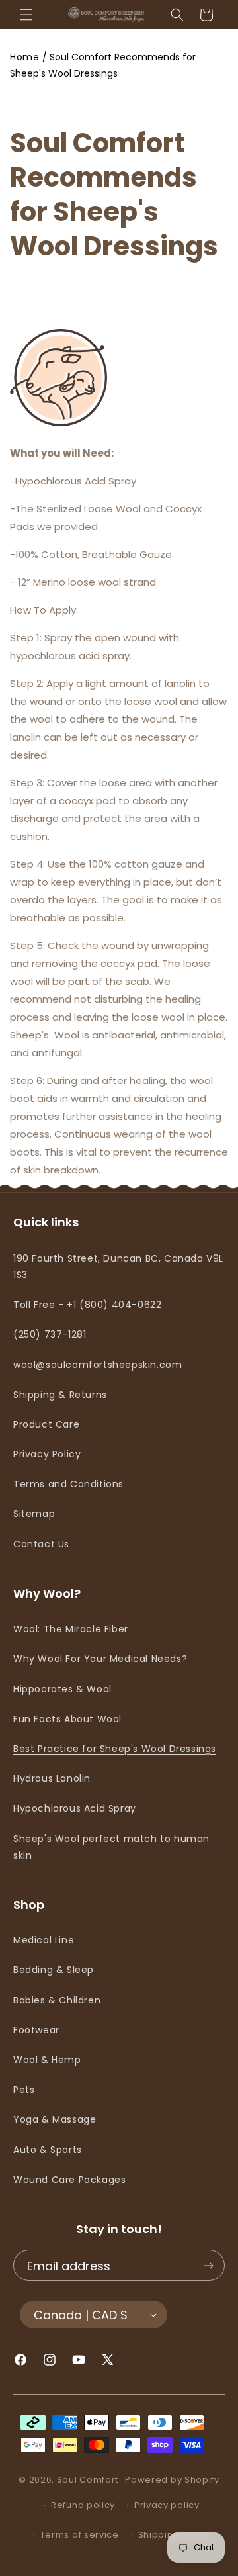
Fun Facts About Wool (67, 1719)
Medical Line (44, 1940)
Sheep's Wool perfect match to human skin (111, 1847)
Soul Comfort (88, 2480)
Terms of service (80, 2535)
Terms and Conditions (68, 1484)
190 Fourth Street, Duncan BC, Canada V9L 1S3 (118, 1266)
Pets (24, 2090)
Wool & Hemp (47, 2060)
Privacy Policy (47, 1454)
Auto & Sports (48, 2150)
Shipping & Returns (60, 1395)
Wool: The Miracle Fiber (71, 1629)
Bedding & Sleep (54, 1970)
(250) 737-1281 (50, 1334)
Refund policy (83, 2505)
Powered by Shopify (172, 2480)
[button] (26, 15)
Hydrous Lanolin (52, 1778)
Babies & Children (57, 2000)
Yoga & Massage (55, 2119)
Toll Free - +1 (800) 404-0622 (87, 1305)
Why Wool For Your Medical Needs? (100, 1659)
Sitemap (34, 1514)
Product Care (46, 1424)
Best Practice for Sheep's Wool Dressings (115, 1749)
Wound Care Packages (69, 2180)
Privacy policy (167, 2505)
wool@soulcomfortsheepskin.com (98, 1365)
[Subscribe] (208, 2266)
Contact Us (41, 1544)
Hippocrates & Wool (62, 1689)
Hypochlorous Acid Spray (75, 1808)
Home (24, 57)
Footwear (36, 2030)
